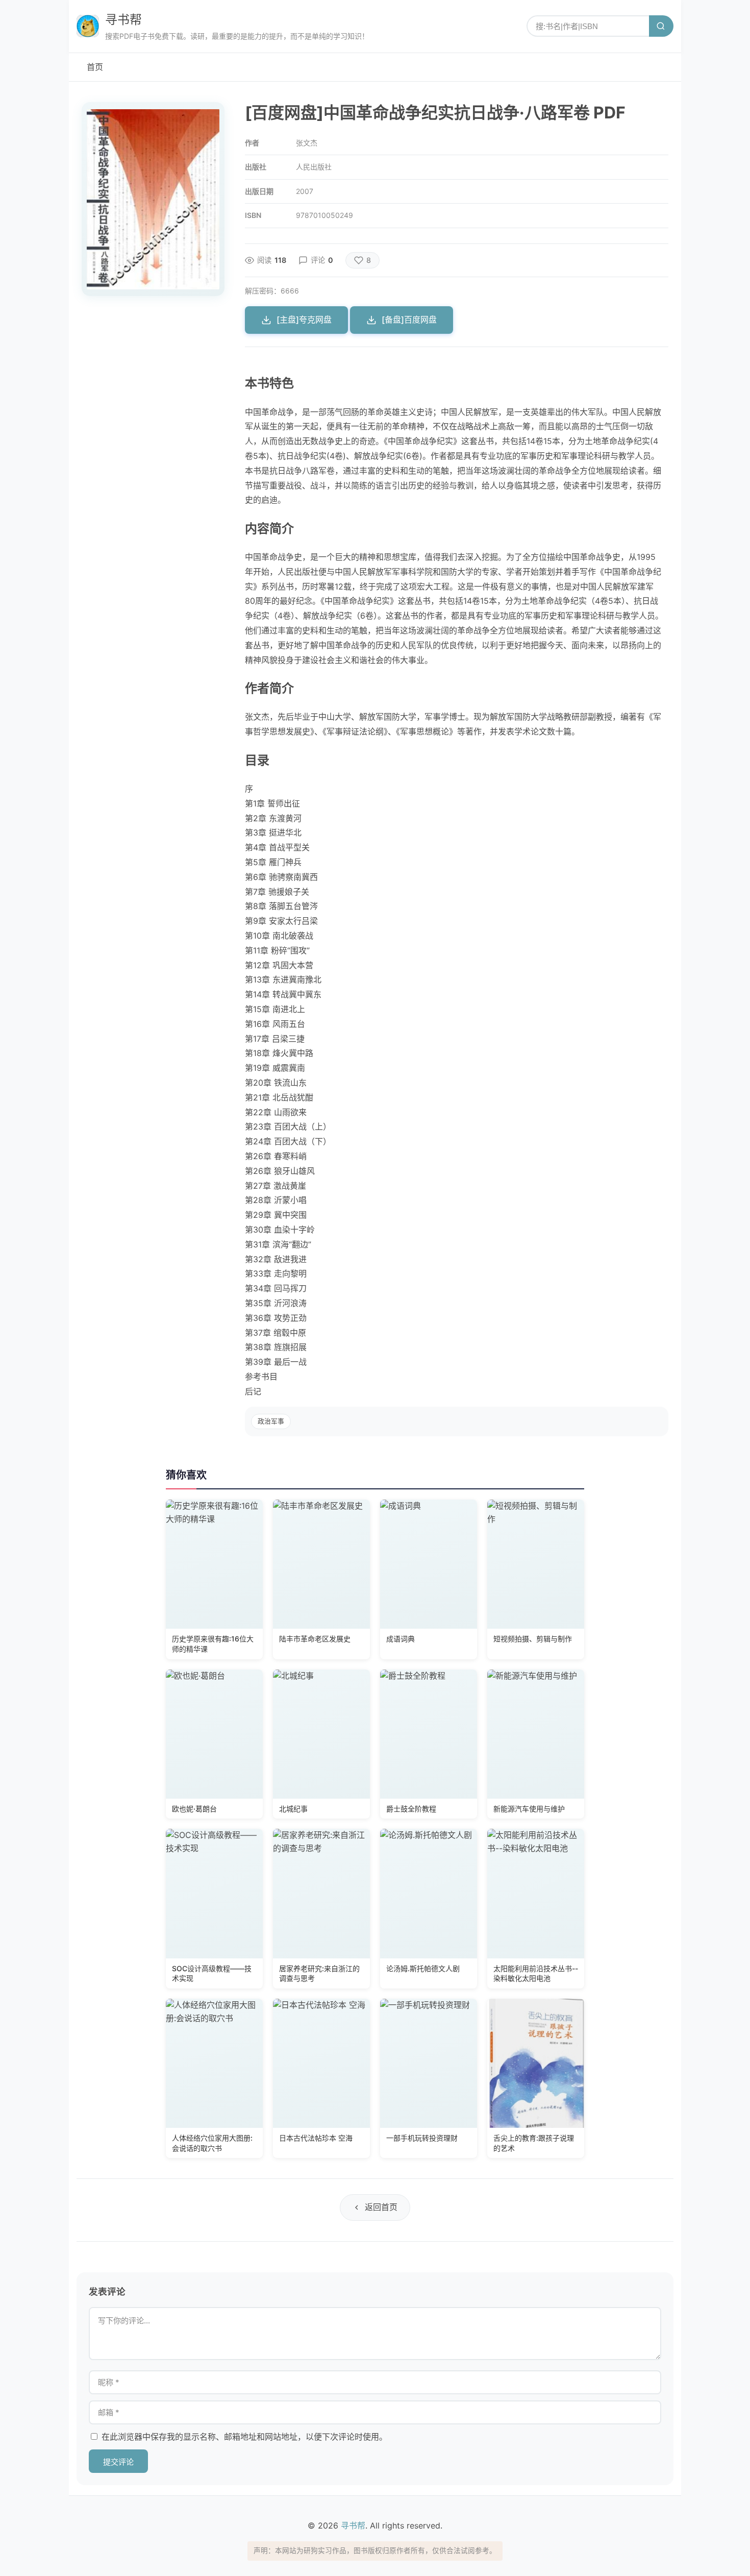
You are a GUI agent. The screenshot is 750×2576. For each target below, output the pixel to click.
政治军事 (271, 1421)
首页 (95, 67)
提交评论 (118, 2462)
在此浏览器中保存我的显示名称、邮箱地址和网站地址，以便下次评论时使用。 (244, 2437)
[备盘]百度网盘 (409, 320)
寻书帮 (123, 20)
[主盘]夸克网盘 (304, 320)
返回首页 (381, 2207)
